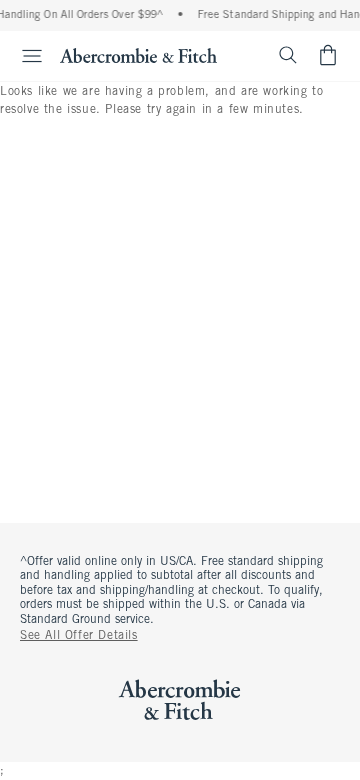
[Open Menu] (24, 56)
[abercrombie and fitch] (138, 55)
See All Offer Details (79, 636)
